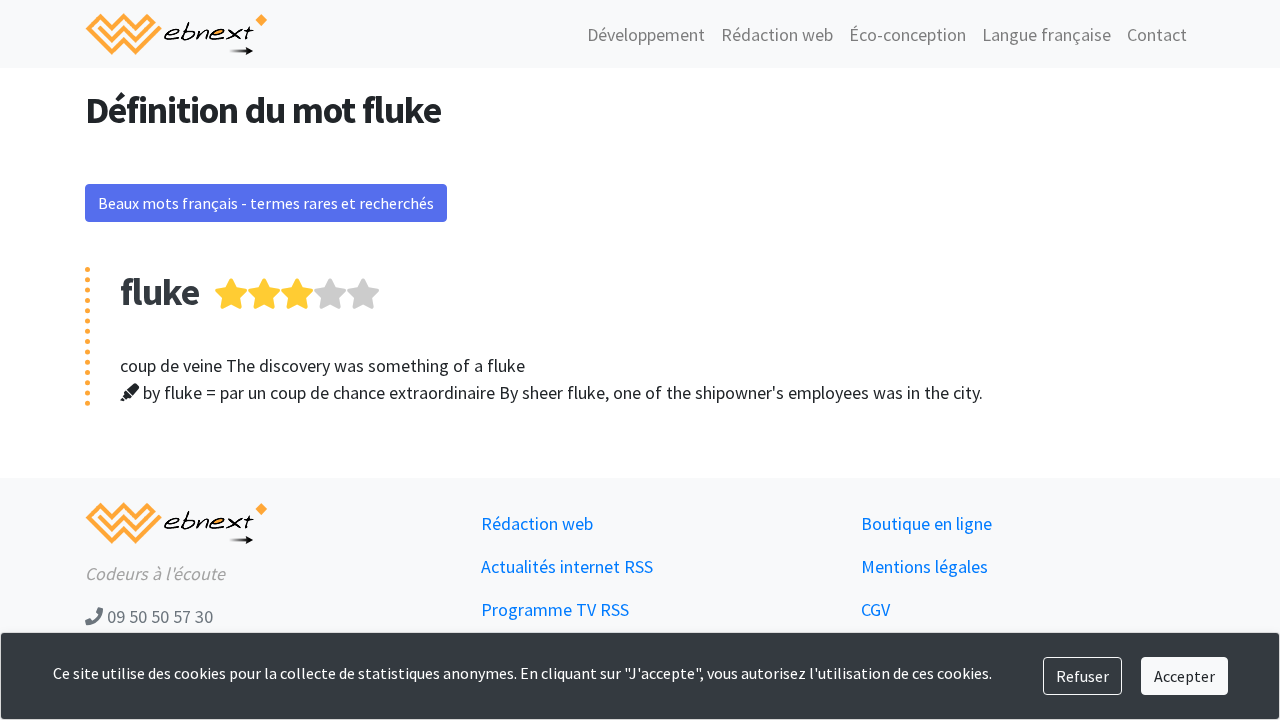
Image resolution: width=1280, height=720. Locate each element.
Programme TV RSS (555, 609)
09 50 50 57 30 (158, 616)
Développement (646, 34)
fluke (159, 291)
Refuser (1082, 676)
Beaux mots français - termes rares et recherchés (266, 203)
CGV (875, 609)
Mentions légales (924, 566)
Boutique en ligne (926, 523)
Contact (1157, 34)
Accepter (1184, 676)
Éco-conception (907, 34)
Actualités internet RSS (567, 566)
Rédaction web (777, 34)
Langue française (1046, 34)
